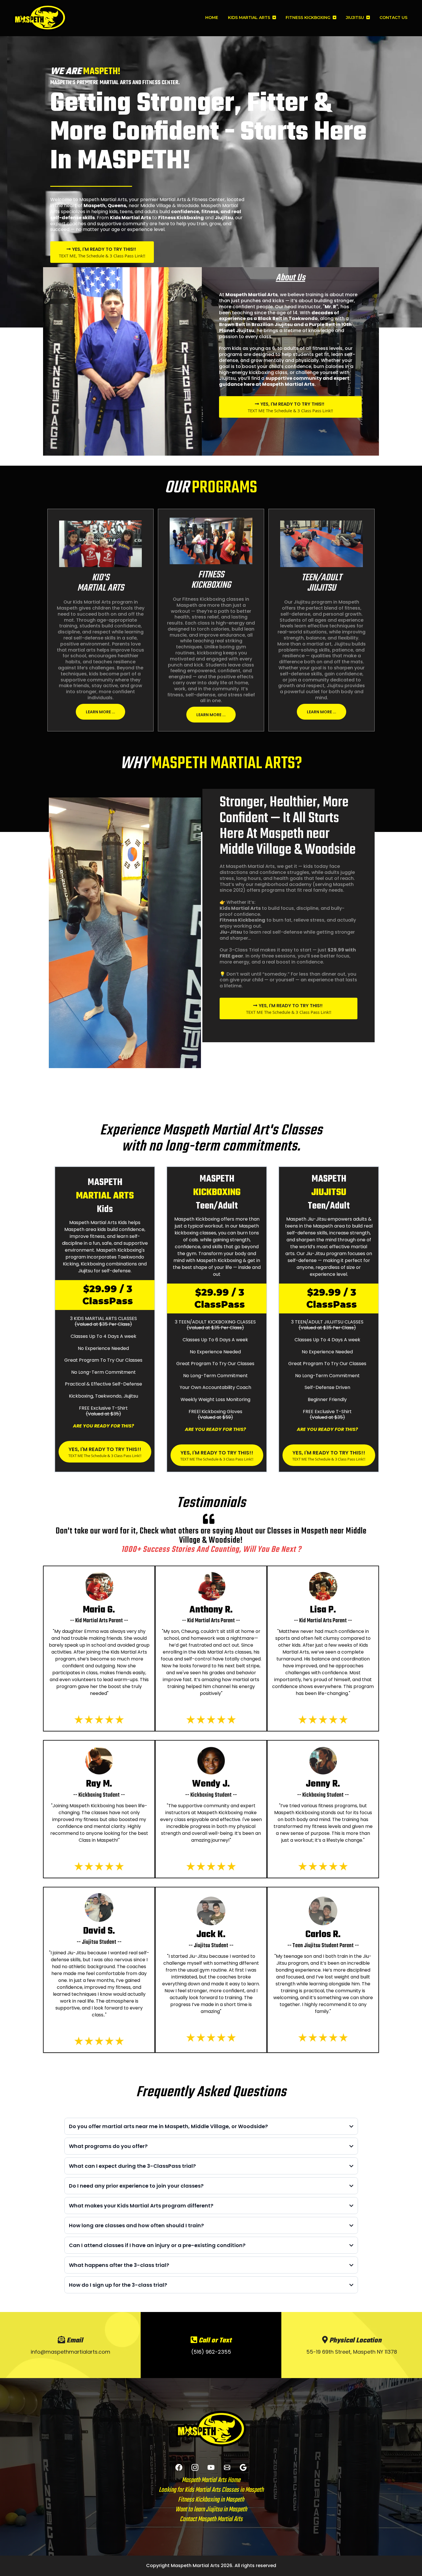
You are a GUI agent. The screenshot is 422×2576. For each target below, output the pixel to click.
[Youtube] (211, 2467)
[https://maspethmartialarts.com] (40, 18)
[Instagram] (195, 2467)
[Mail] (227, 2467)
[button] (274, 18)
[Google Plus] (243, 2467)
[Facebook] (179, 2467)
